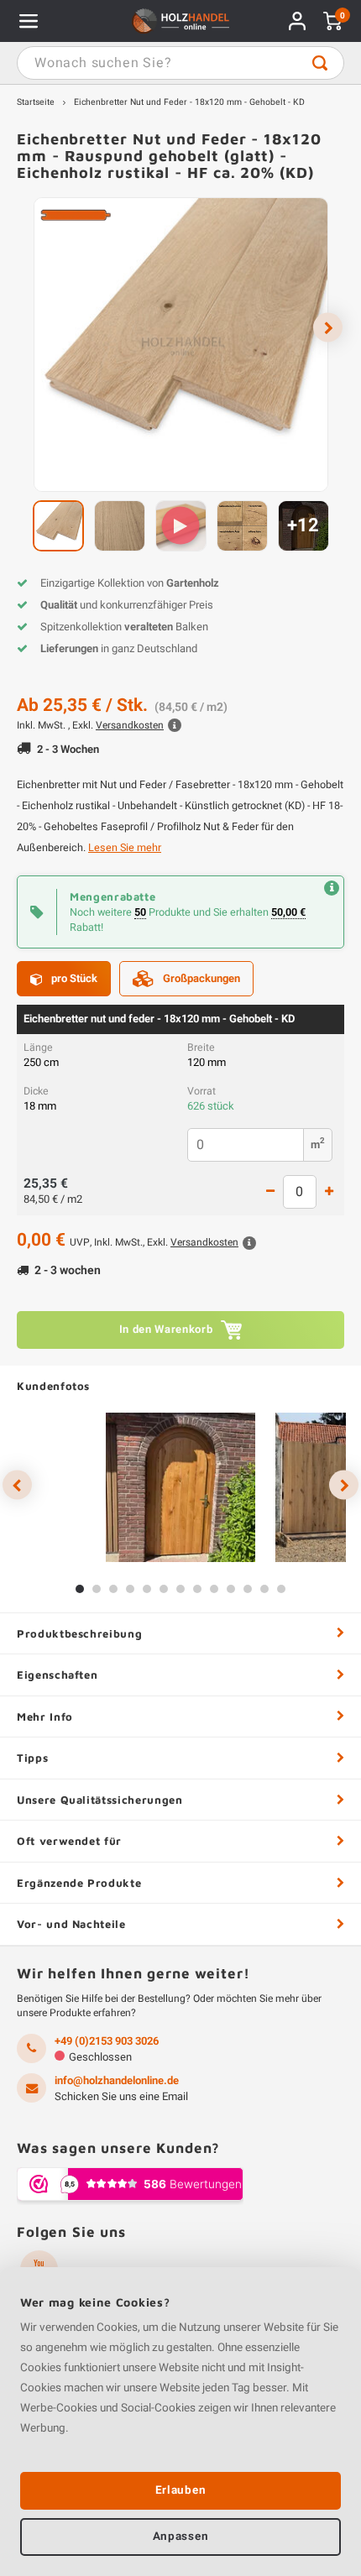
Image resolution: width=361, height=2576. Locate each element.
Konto (297, 21)
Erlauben (180, 2490)
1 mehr (329, 1192)
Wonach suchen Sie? (320, 63)
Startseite (36, 102)
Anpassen (180, 2537)
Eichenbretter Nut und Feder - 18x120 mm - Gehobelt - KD (189, 102)
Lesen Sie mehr (125, 848)
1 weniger (270, 1192)
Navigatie (29, 21)
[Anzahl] (300, 1192)
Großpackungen (201, 978)
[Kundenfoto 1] (180, 1487)
